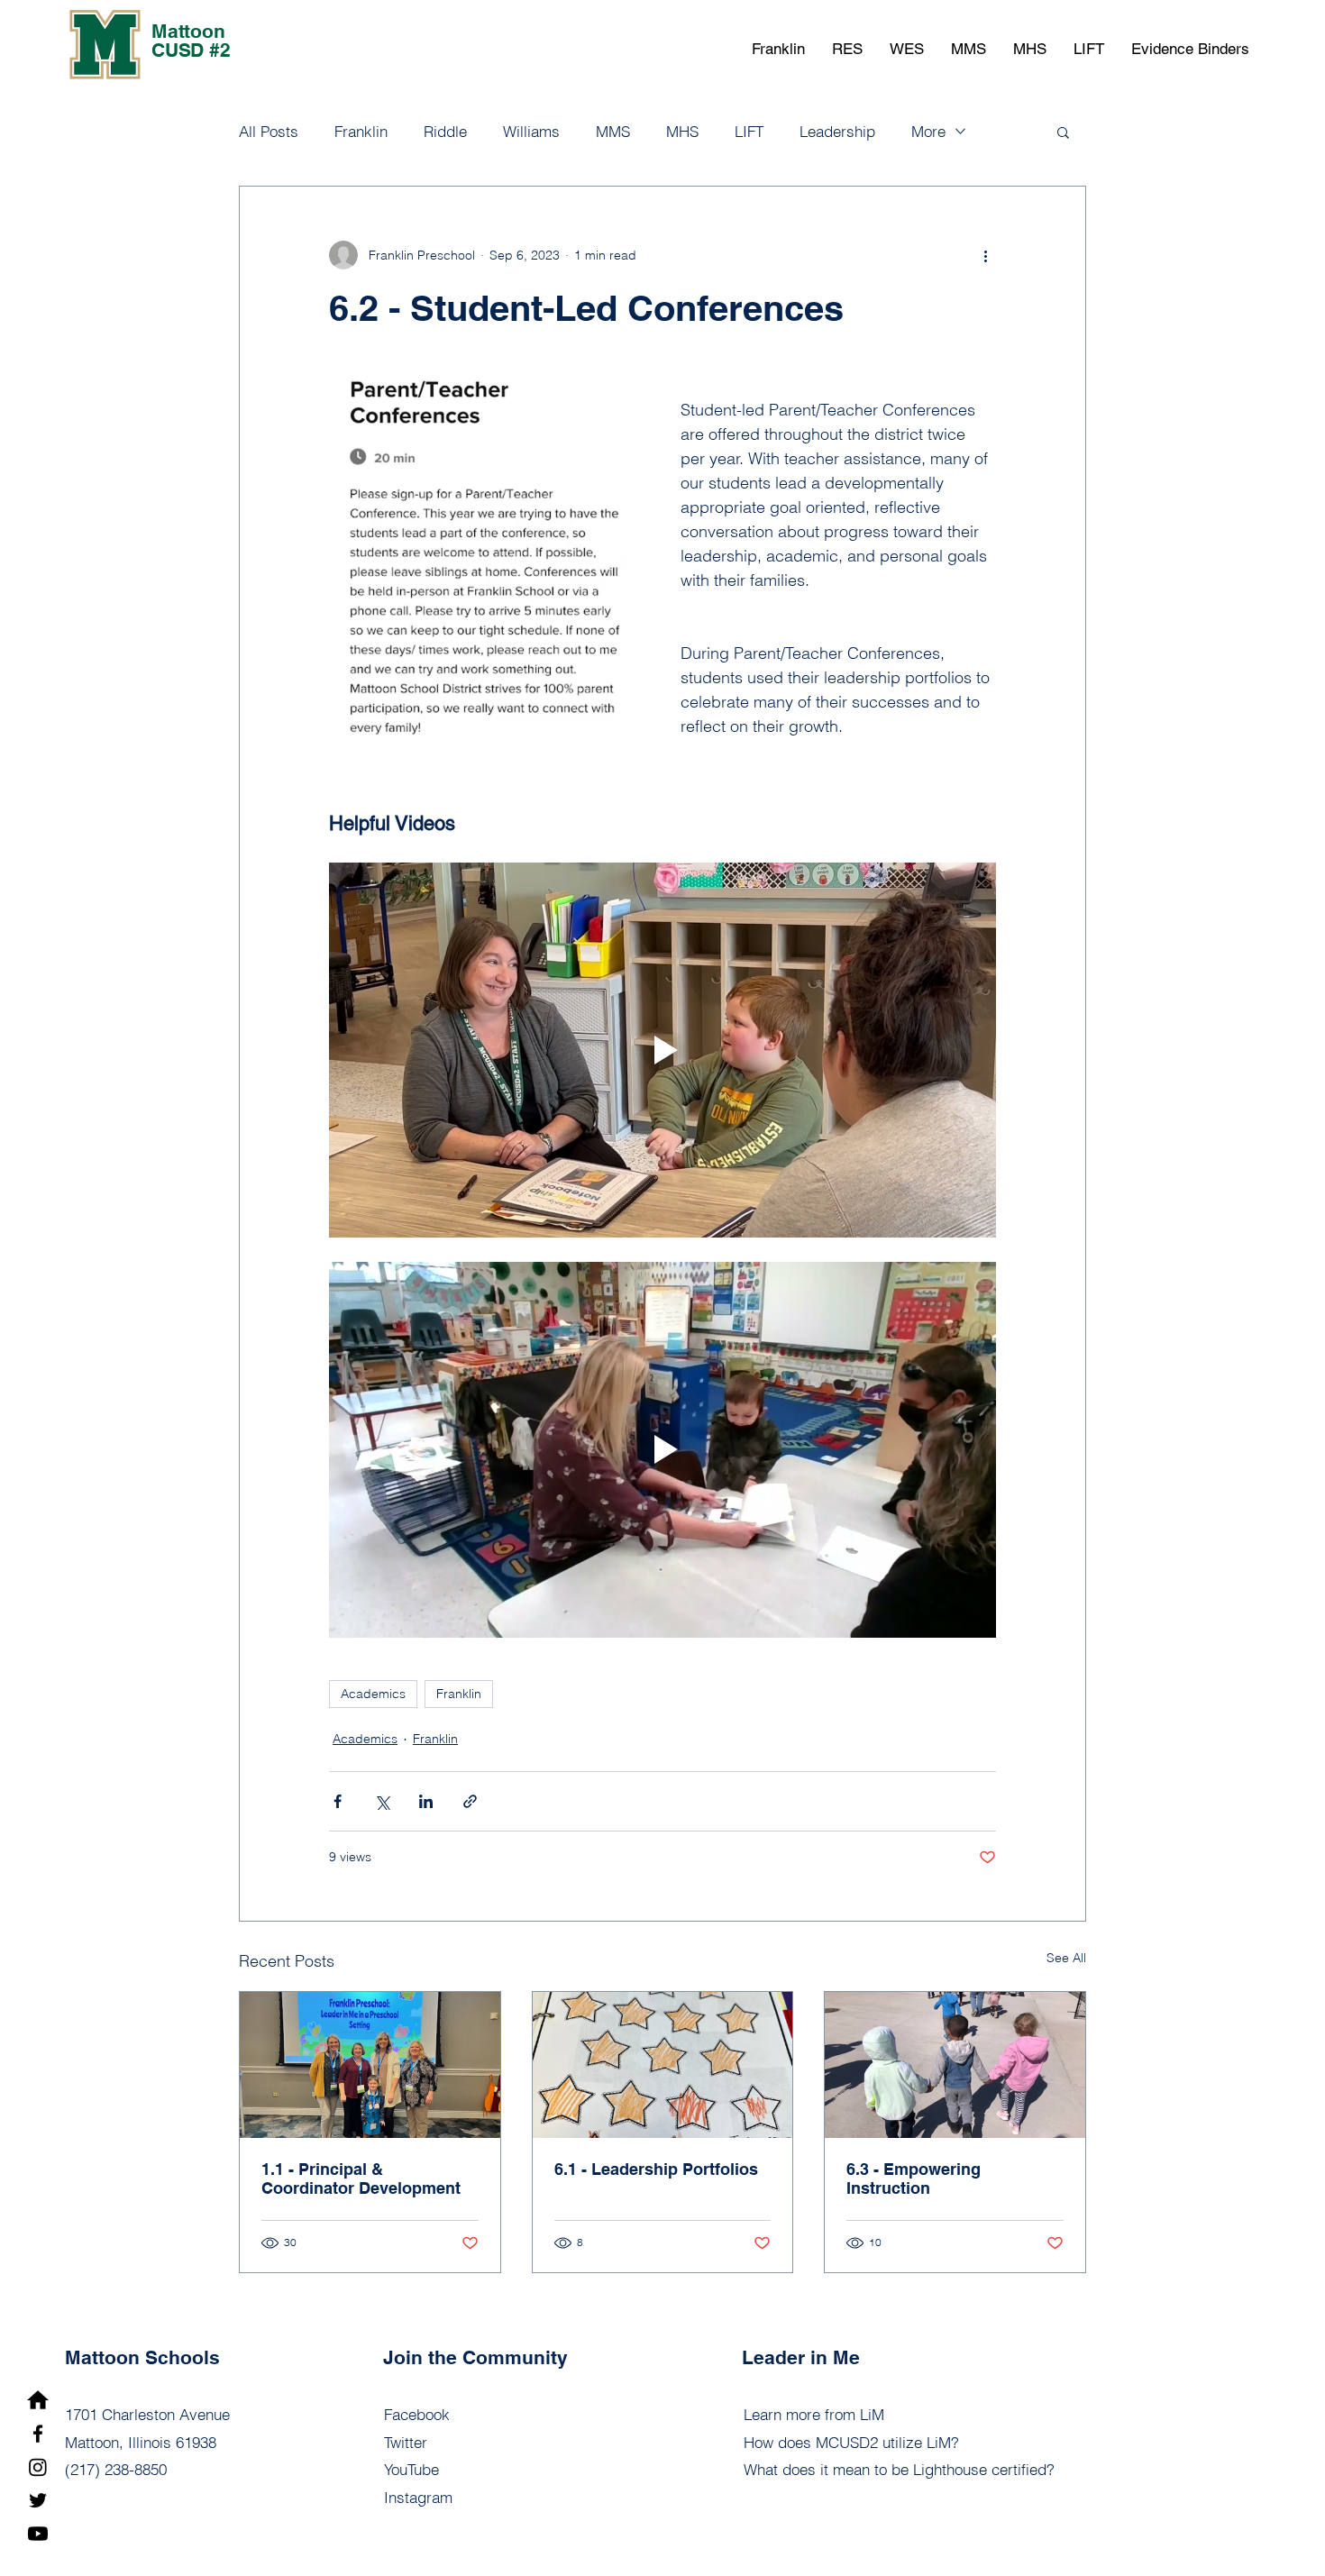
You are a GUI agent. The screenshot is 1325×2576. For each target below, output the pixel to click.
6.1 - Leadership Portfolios (656, 2169)
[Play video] (662, 1050)
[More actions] (985, 255)
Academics (373, 1694)
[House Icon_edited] (38, 2400)
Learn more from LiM (814, 2414)
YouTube (411, 2469)
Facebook (417, 2414)
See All (1066, 1958)
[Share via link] (470, 1801)
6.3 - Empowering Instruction (914, 2179)
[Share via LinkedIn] (426, 1801)
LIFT (749, 131)
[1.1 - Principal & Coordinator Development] (370, 2065)
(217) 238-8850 (116, 2469)
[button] (778, 49)
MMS (613, 131)
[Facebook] (38, 2434)
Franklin (361, 131)
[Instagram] (38, 2467)
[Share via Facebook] (338, 1801)
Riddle (445, 131)
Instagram (418, 2497)
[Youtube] (38, 2534)
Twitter (406, 2442)
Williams (531, 131)
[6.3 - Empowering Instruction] (955, 2065)
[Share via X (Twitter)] (382, 1801)
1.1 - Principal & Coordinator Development (361, 2179)
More (928, 131)
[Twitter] (38, 2500)
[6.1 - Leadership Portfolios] (663, 2065)
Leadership (837, 131)
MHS (682, 131)
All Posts (269, 131)
